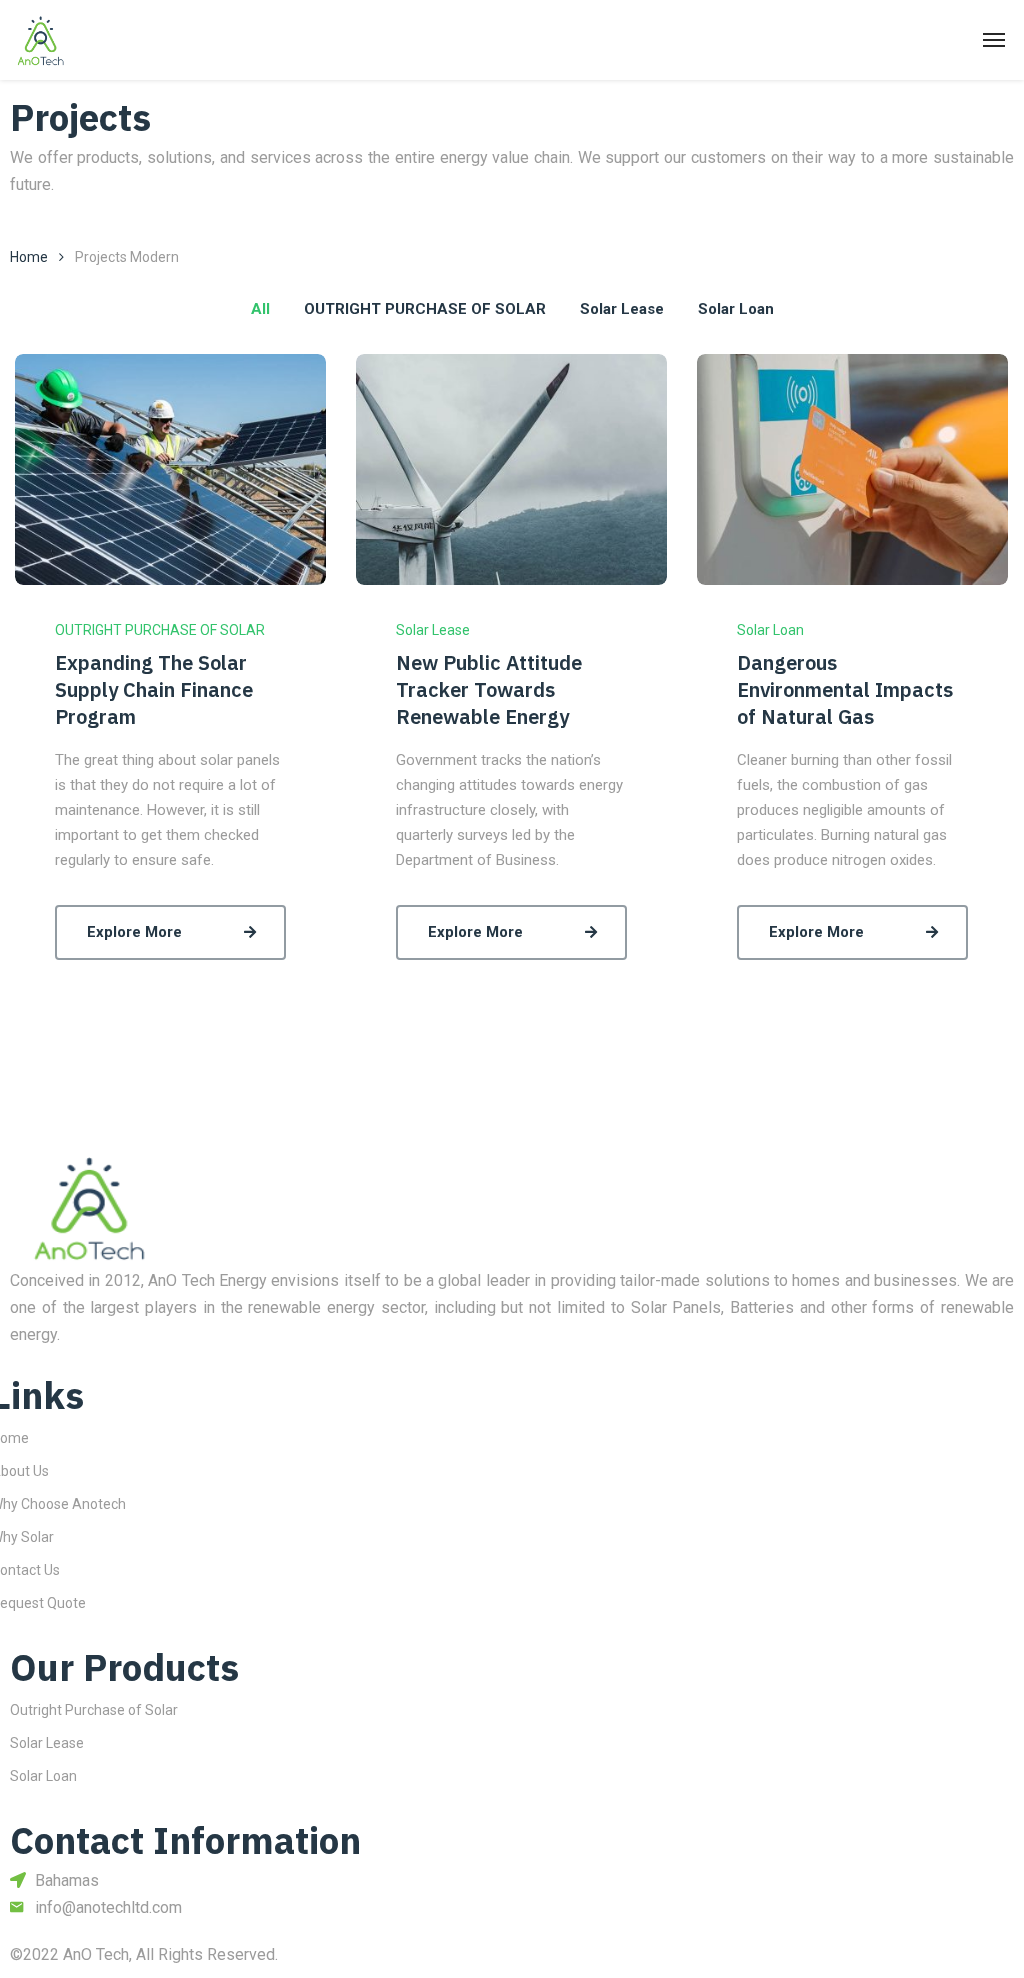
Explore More (134, 932)
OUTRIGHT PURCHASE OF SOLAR (160, 630)
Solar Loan (770, 630)
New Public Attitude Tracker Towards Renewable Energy (489, 689)
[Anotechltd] (41, 40)
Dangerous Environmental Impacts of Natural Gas (845, 689)
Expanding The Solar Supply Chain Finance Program (154, 689)
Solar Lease (433, 630)
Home (29, 257)
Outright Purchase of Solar (94, 1710)
